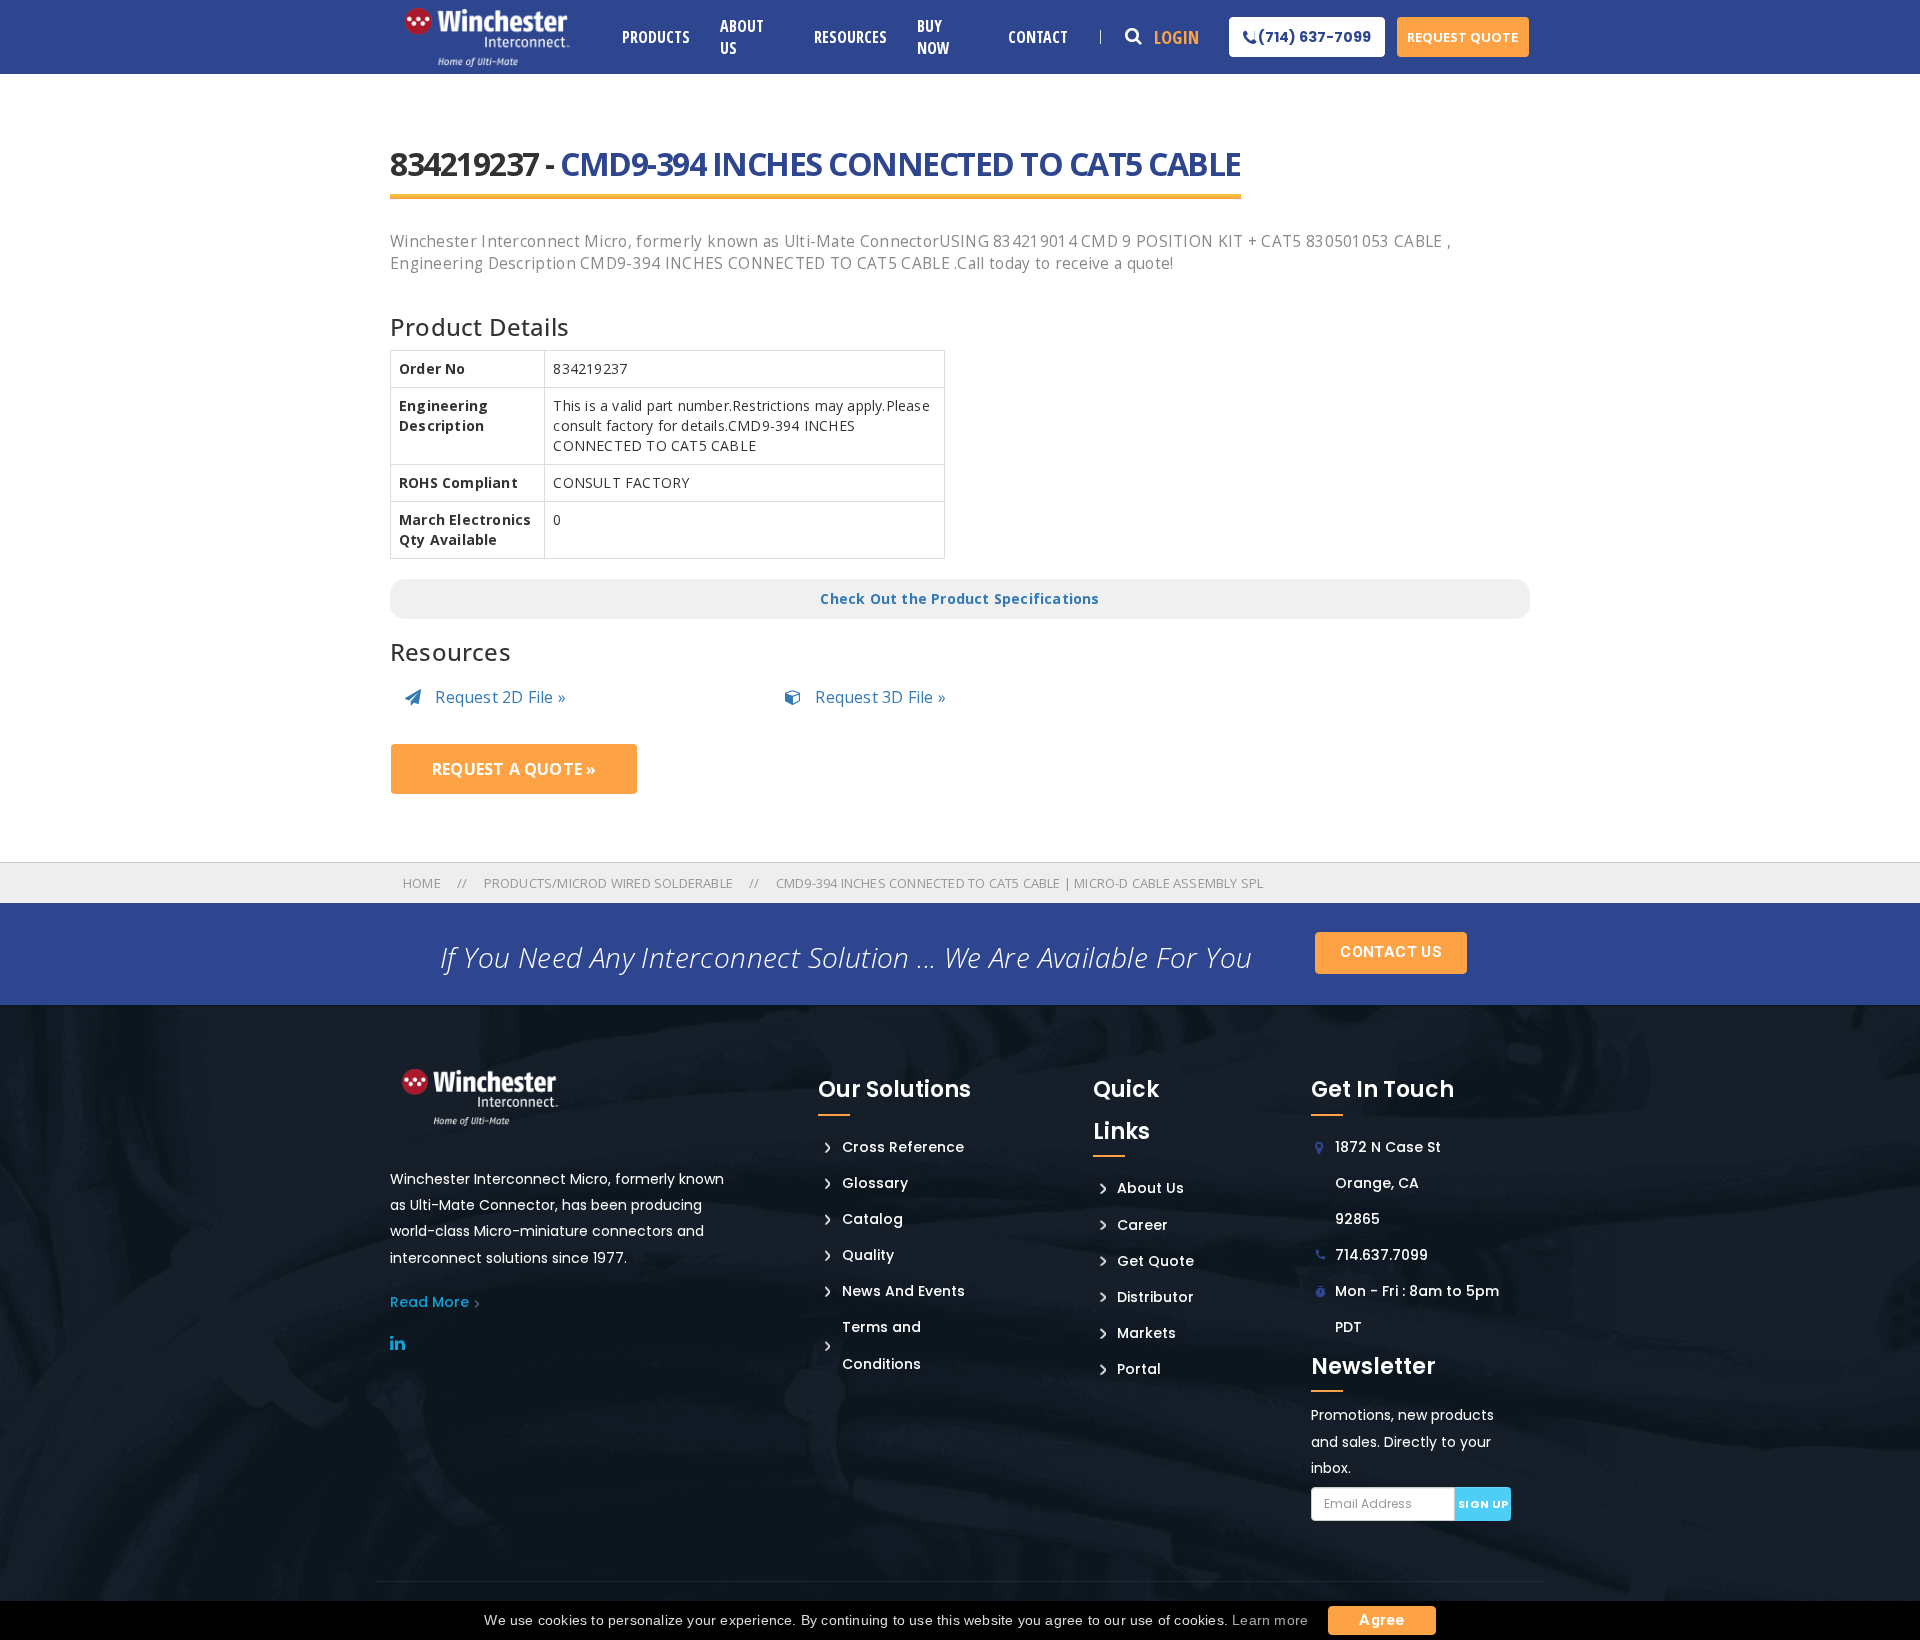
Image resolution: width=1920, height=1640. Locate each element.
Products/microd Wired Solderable (608, 883)
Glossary (875, 1183)
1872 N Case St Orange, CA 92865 (1388, 1183)
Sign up (1483, 1504)
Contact (1038, 37)
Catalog (872, 1219)
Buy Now (933, 37)
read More (429, 1302)
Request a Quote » (514, 769)
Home (423, 883)
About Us (742, 37)
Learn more (1270, 1620)
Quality (868, 1255)
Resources (850, 37)
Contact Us (1391, 952)
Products (656, 37)
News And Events (903, 1291)
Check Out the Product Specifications (959, 598)
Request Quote (1462, 37)
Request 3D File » (878, 697)
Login (1176, 37)
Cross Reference (903, 1147)
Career (1142, 1225)
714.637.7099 (1381, 1255)
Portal (1139, 1369)
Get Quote (1155, 1261)
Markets (1146, 1333)
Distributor (1155, 1297)
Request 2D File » (498, 697)
